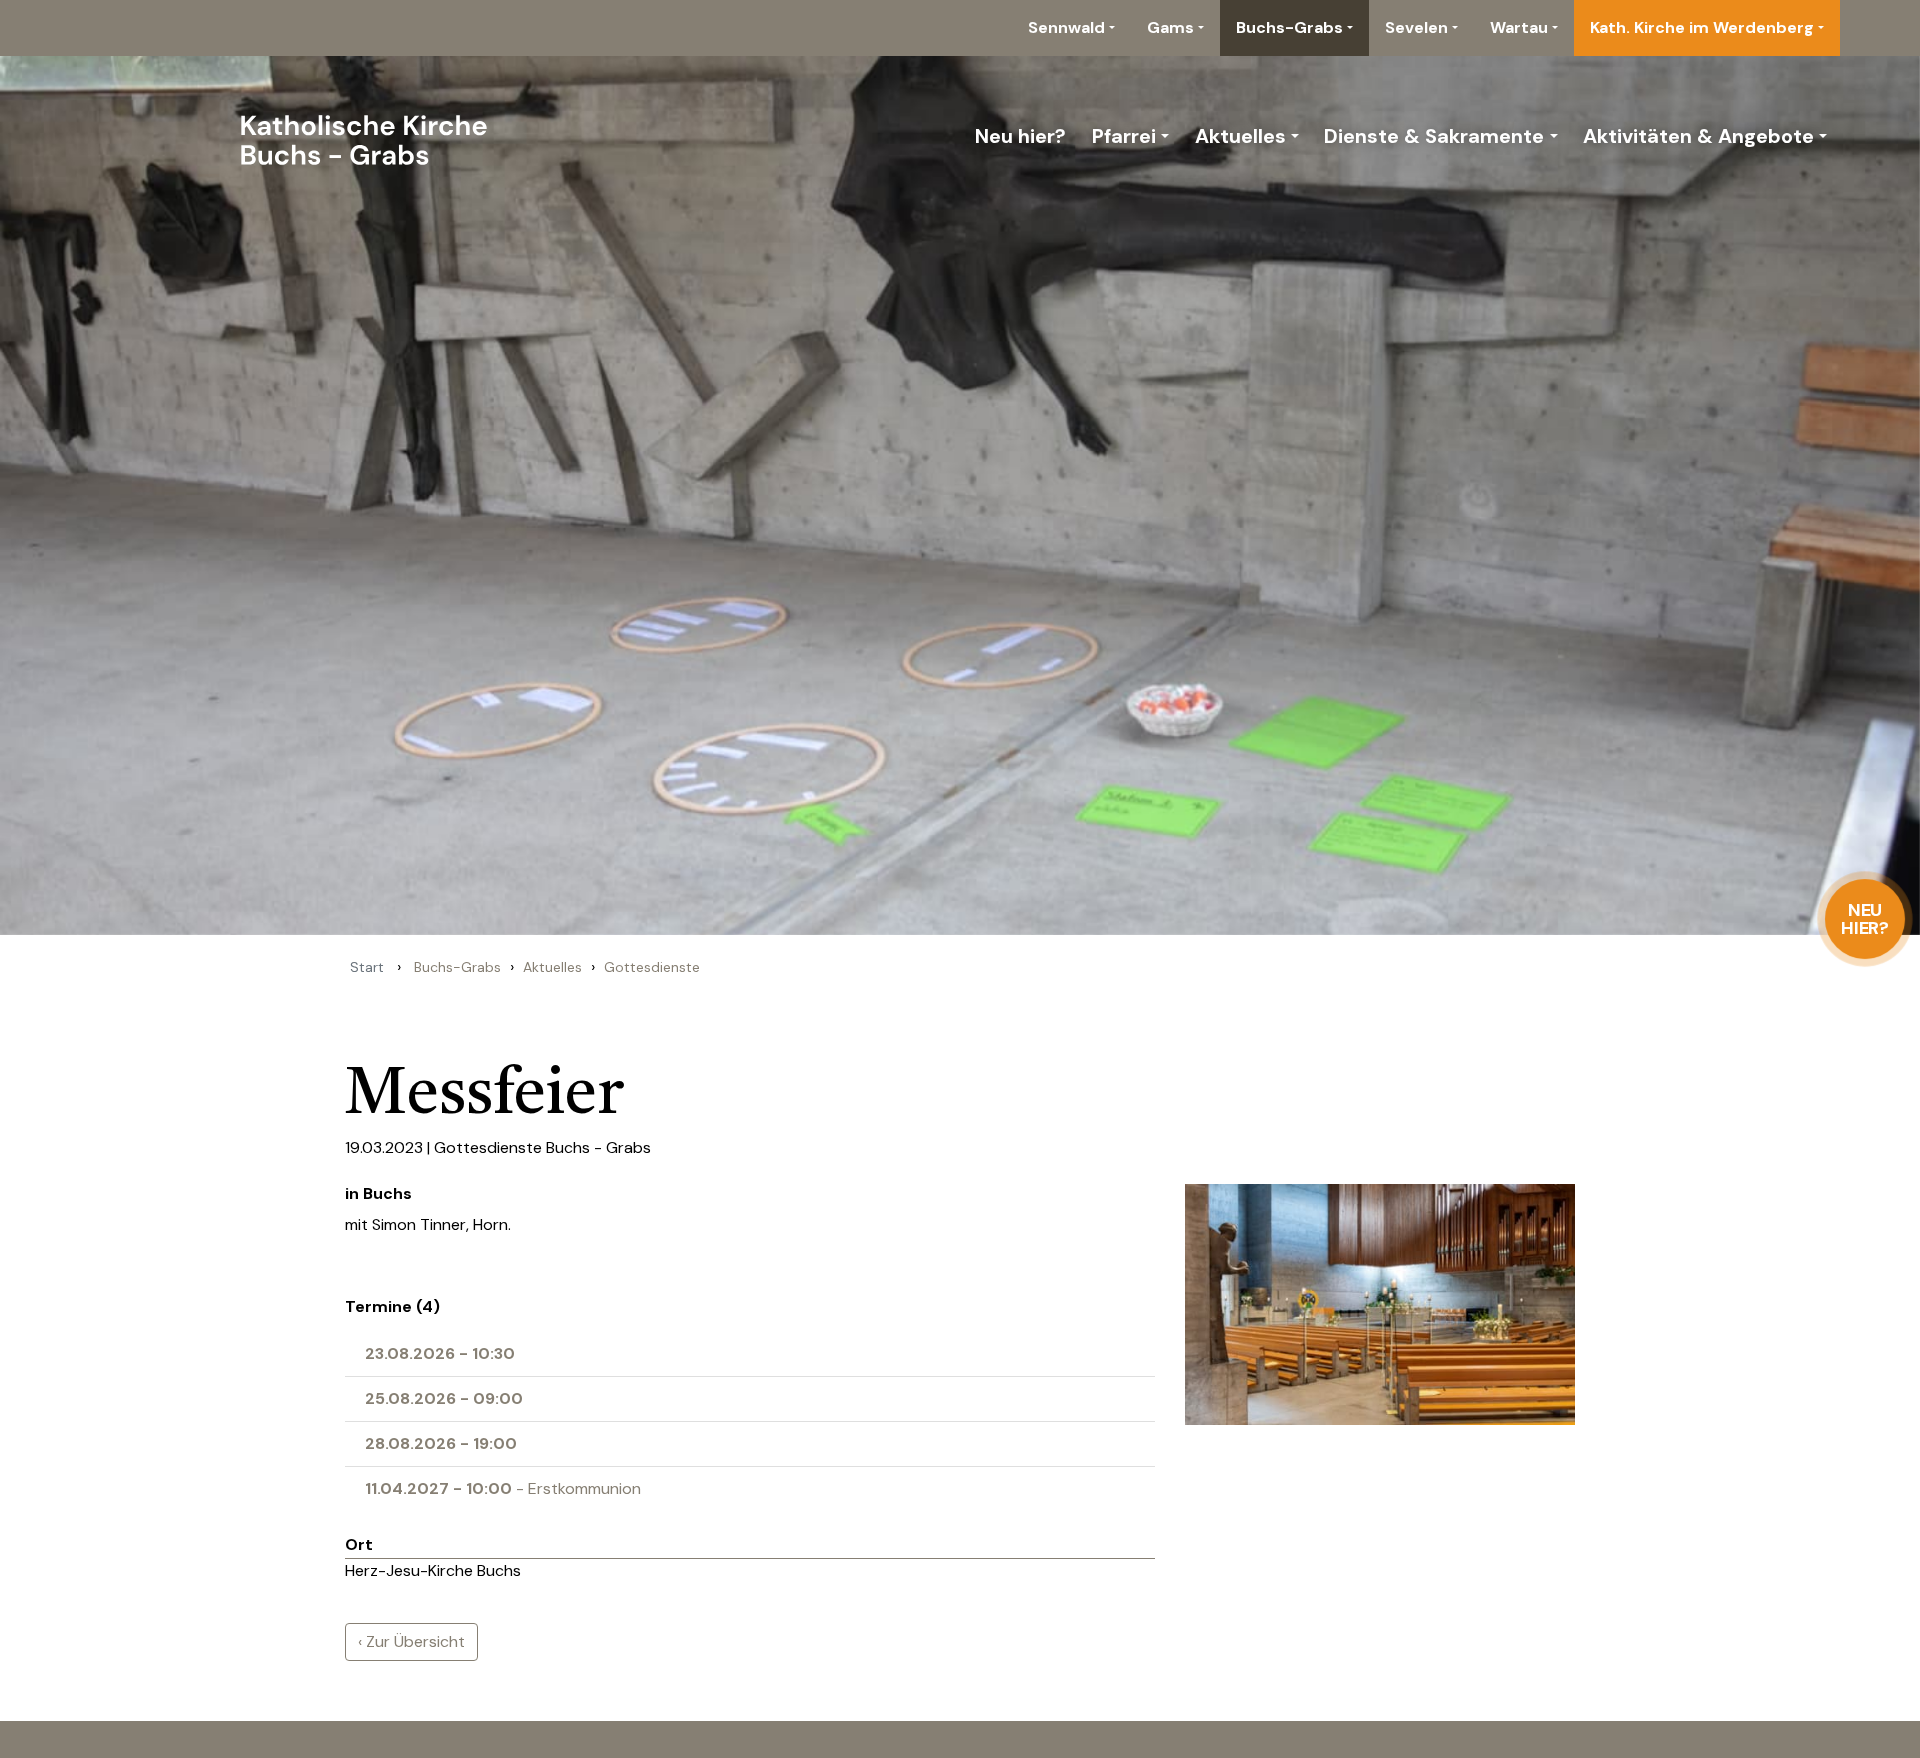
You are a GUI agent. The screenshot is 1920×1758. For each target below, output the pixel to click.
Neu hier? (1865, 919)
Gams (1170, 27)
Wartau (1519, 27)
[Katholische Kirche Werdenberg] (301, 136)
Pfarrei (1124, 136)
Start (367, 967)
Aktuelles (1240, 136)
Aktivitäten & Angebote (1698, 136)
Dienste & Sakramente (1434, 136)
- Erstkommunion (503, 1488)
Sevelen (1416, 27)
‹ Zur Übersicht (411, 1641)
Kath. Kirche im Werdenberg (1702, 27)
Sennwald (1066, 27)
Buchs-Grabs (1289, 27)
